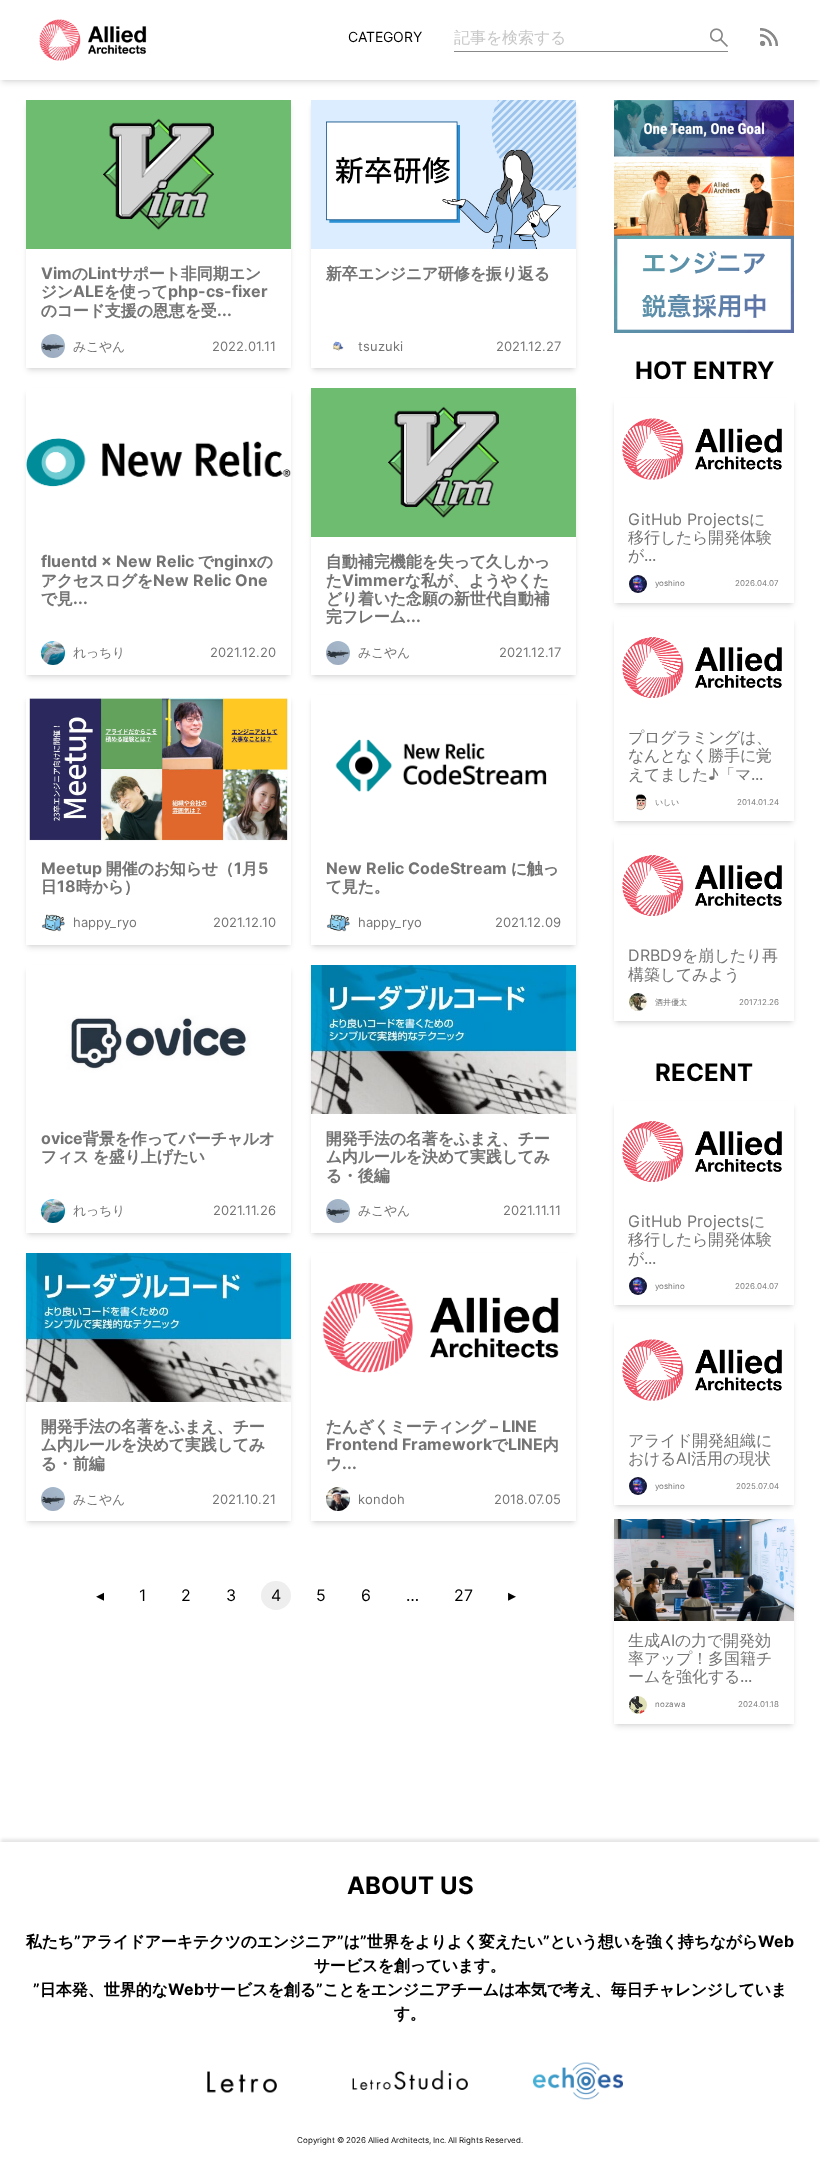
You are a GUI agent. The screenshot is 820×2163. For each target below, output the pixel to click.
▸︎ (512, 1595)
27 (463, 1595)
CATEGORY (385, 37)
